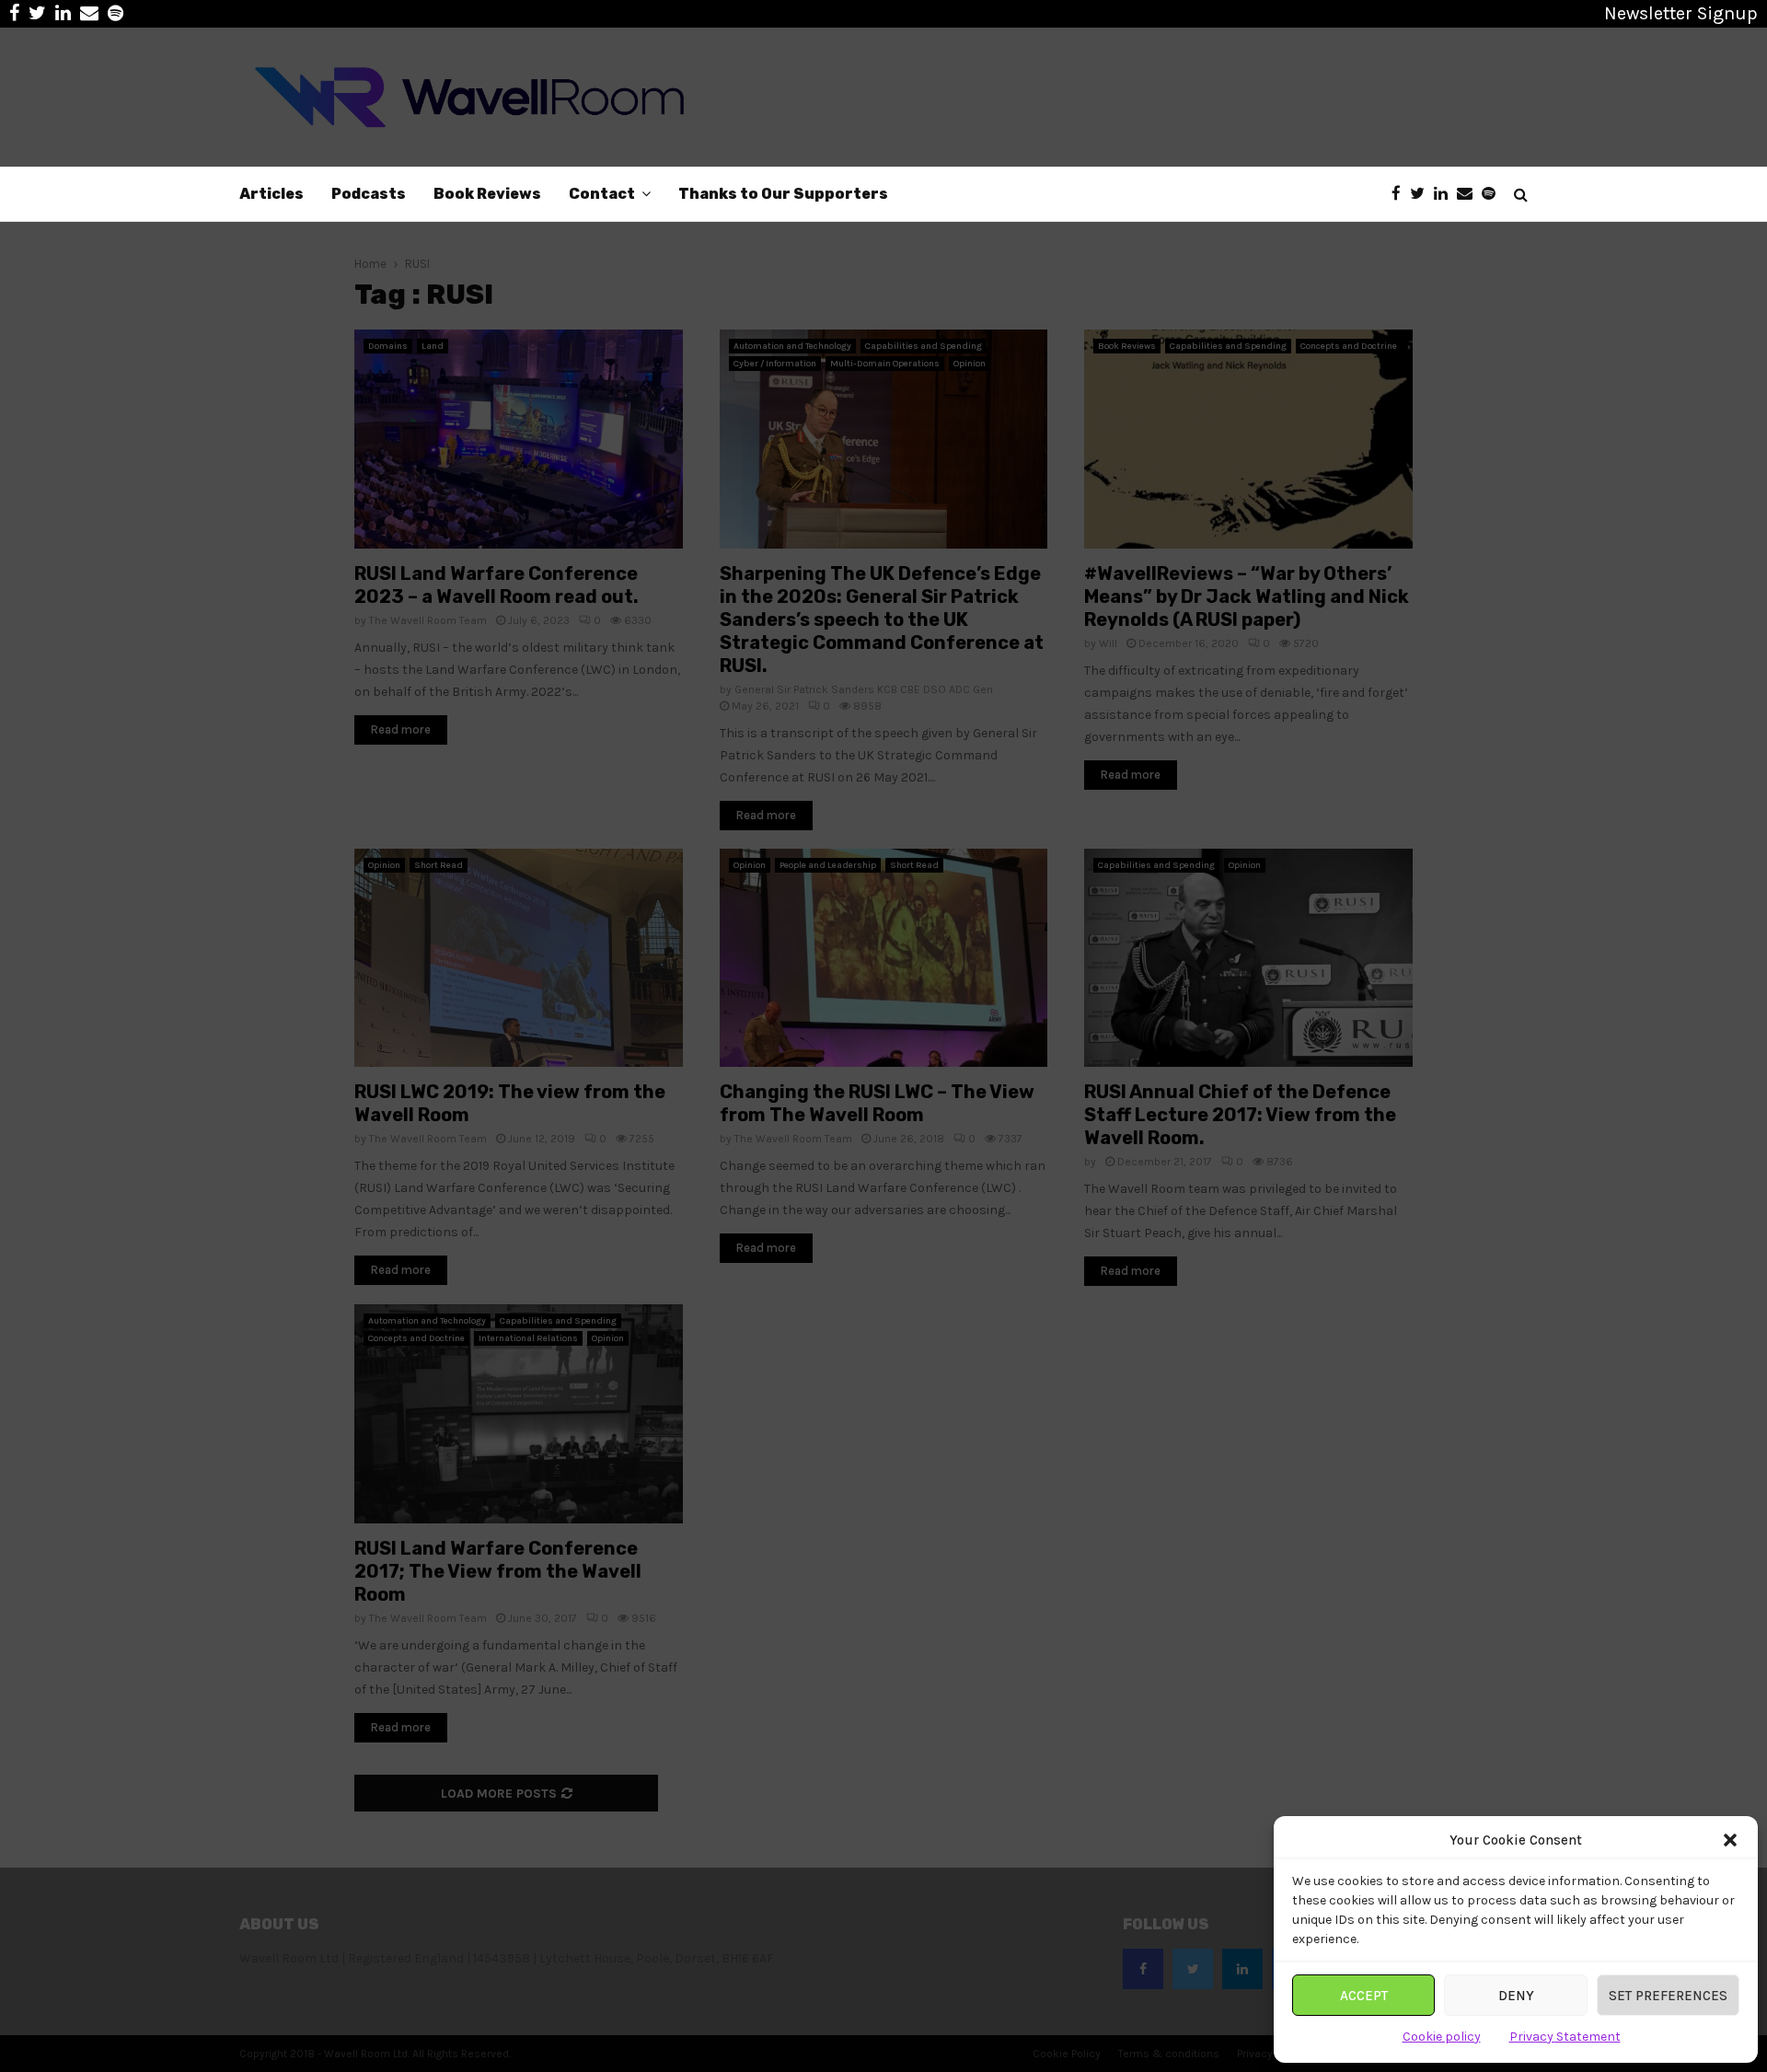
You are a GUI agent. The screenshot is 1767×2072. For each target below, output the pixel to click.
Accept (1364, 1996)
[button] (1730, 1840)
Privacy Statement (1565, 2037)
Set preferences (1668, 1996)
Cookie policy (1442, 2037)
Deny (1516, 1996)
